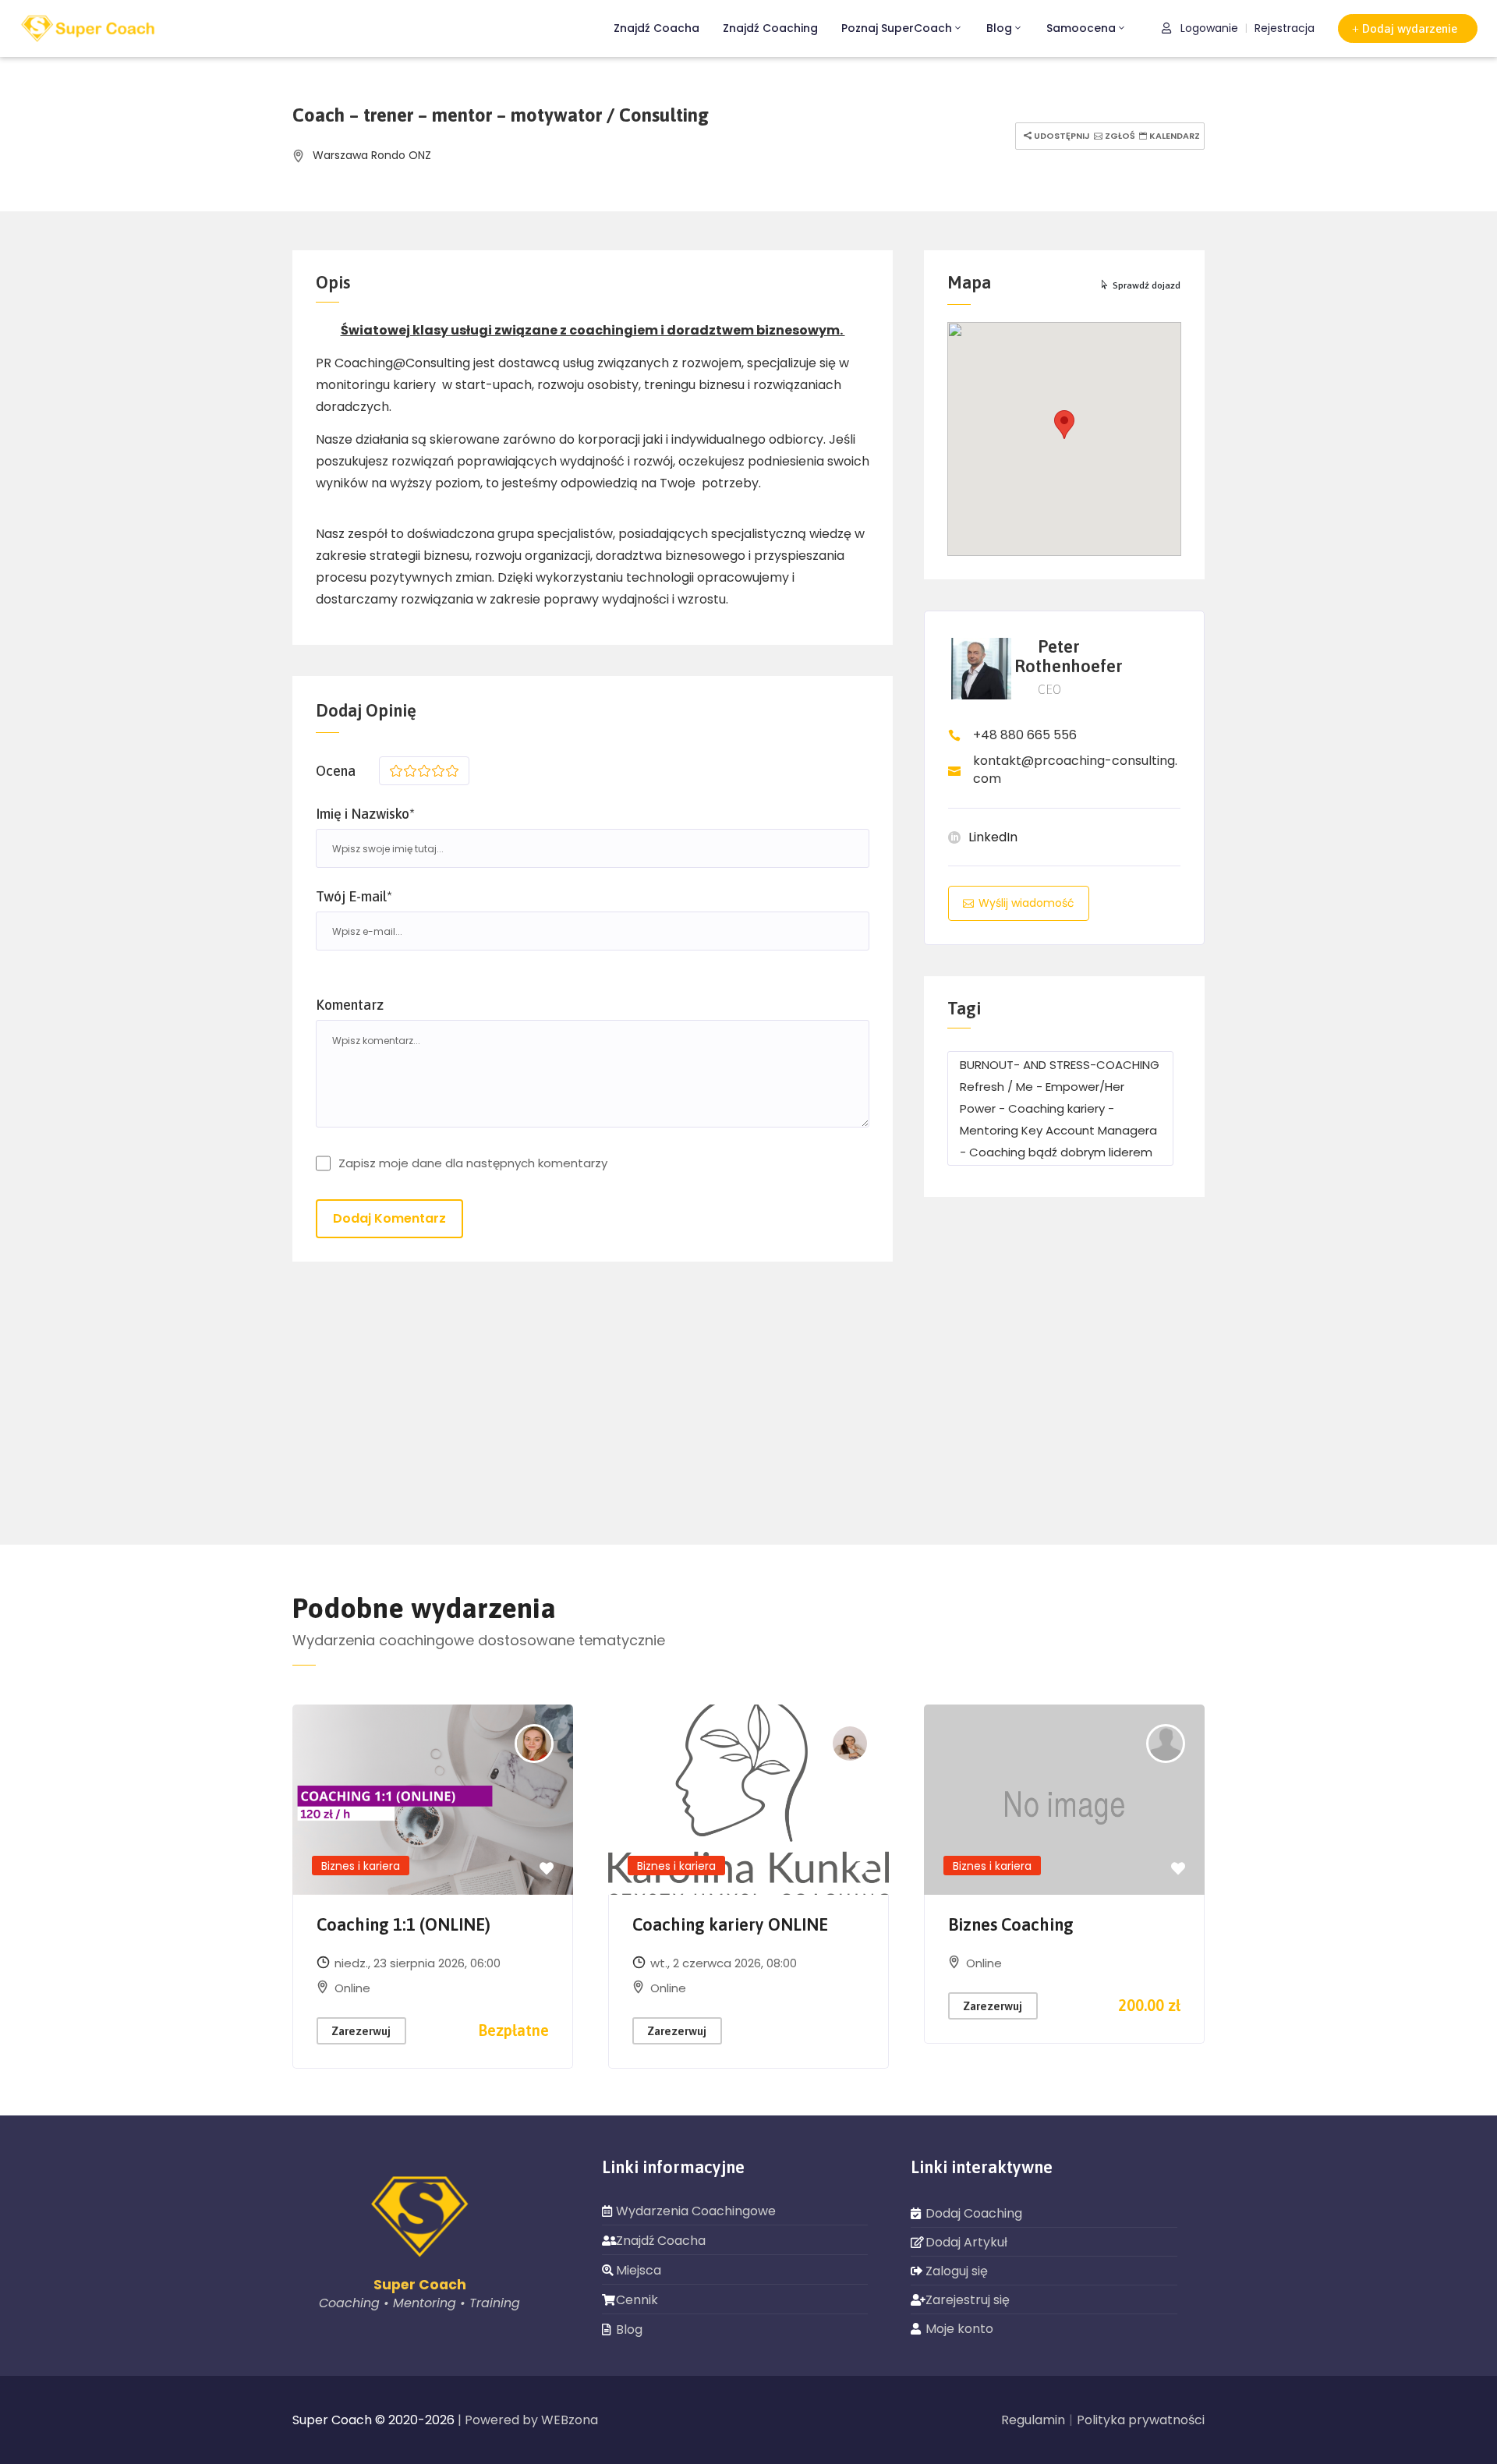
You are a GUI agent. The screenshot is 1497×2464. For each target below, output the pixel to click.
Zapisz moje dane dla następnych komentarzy (473, 1163)
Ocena (336, 771)
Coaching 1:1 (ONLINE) (403, 1924)
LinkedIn (993, 837)
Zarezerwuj (361, 2031)
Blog (999, 28)
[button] (1408, 28)
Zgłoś (1119, 136)
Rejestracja (1285, 28)
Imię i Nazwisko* (365, 814)
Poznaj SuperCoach (897, 28)
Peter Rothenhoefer (1069, 656)
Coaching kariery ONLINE (730, 1924)
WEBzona (570, 2420)
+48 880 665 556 (1025, 735)
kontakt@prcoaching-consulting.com (1075, 770)
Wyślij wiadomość (1026, 903)
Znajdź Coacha (656, 28)
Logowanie (1208, 28)
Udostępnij (1061, 136)
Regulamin (1033, 2420)
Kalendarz (1173, 136)
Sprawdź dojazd (1147, 285)
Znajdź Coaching (770, 28)
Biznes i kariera (361, 1866)
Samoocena (1081, 28)
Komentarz (350, 1005)
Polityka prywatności (1141, 2420)
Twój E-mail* (354, 896)
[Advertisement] (1064, 1373)
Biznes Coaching (1011, 1924)
